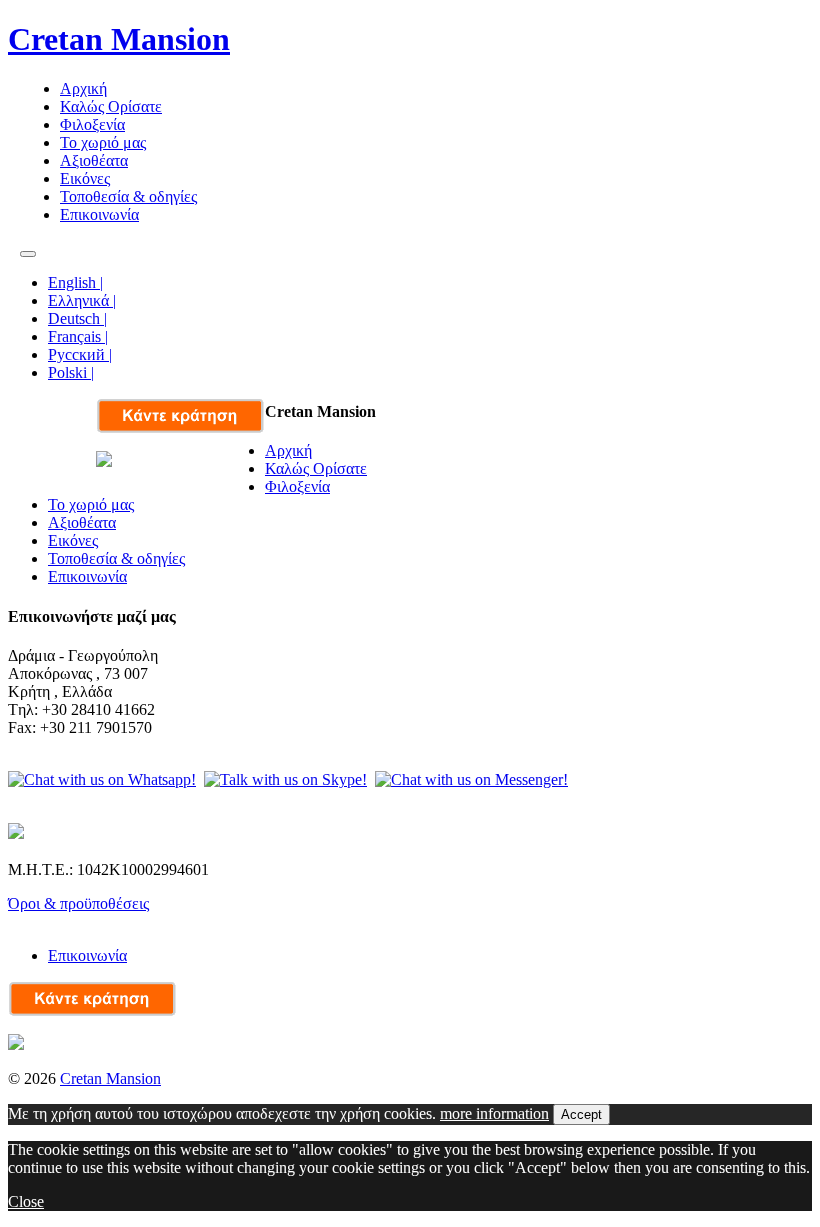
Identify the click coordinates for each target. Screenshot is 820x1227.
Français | (78, 336)
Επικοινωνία (99, 214)
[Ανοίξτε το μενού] (28, 254)
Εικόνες (85, 178)
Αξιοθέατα (94, 160)
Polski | (71, 372)
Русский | (80, 354)
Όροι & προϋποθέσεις (78, 903)
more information (494, 1113)
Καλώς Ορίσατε (111, 106)
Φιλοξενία (92, 124)
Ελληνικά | (82, 300)
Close (26, 1201)
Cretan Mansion (119, 39)
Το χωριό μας (103, 142)
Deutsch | (77, 318)
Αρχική (83, 88)
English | (75, 282)
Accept (581, 1114)
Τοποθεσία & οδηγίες (128, 196)
